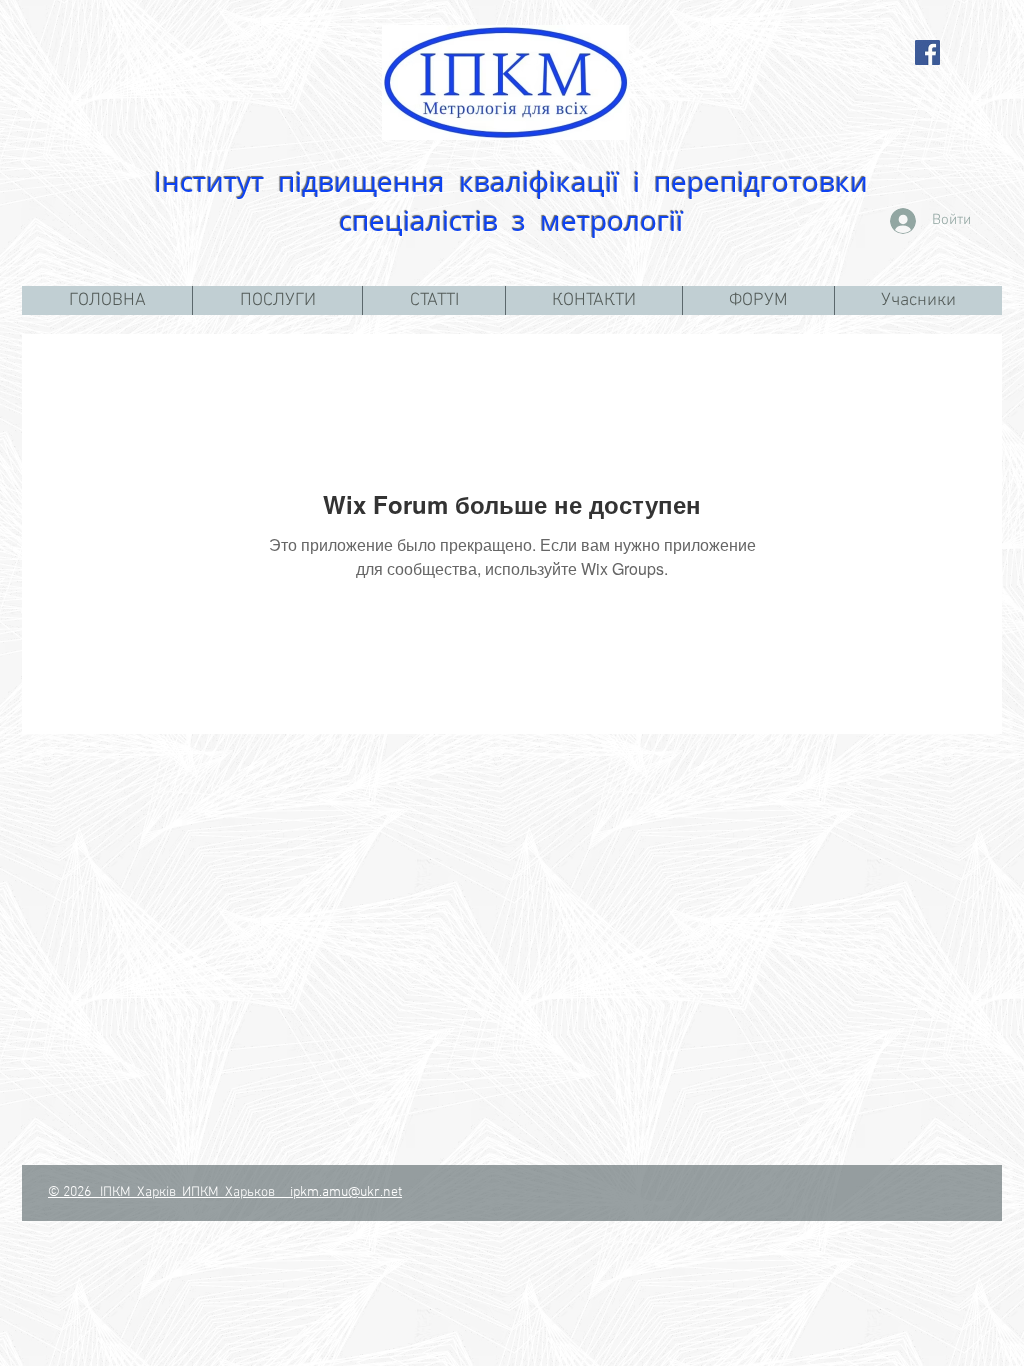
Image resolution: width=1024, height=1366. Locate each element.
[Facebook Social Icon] (927, 52)
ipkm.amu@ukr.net (346, 1192)
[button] (277, 300)
